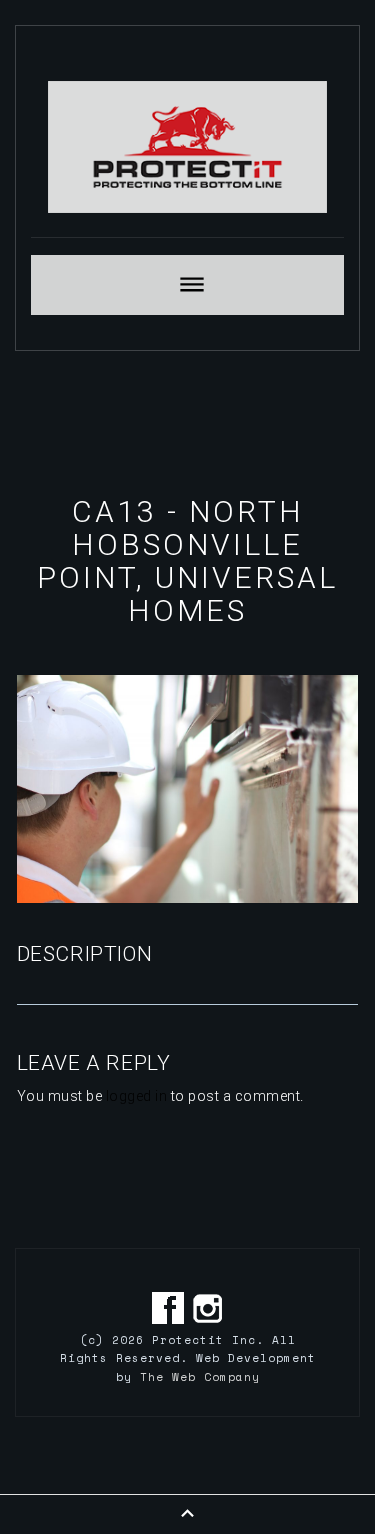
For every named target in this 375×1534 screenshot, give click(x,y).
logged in (137, 1096)
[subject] (187, 285)
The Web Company (200, 1377)
